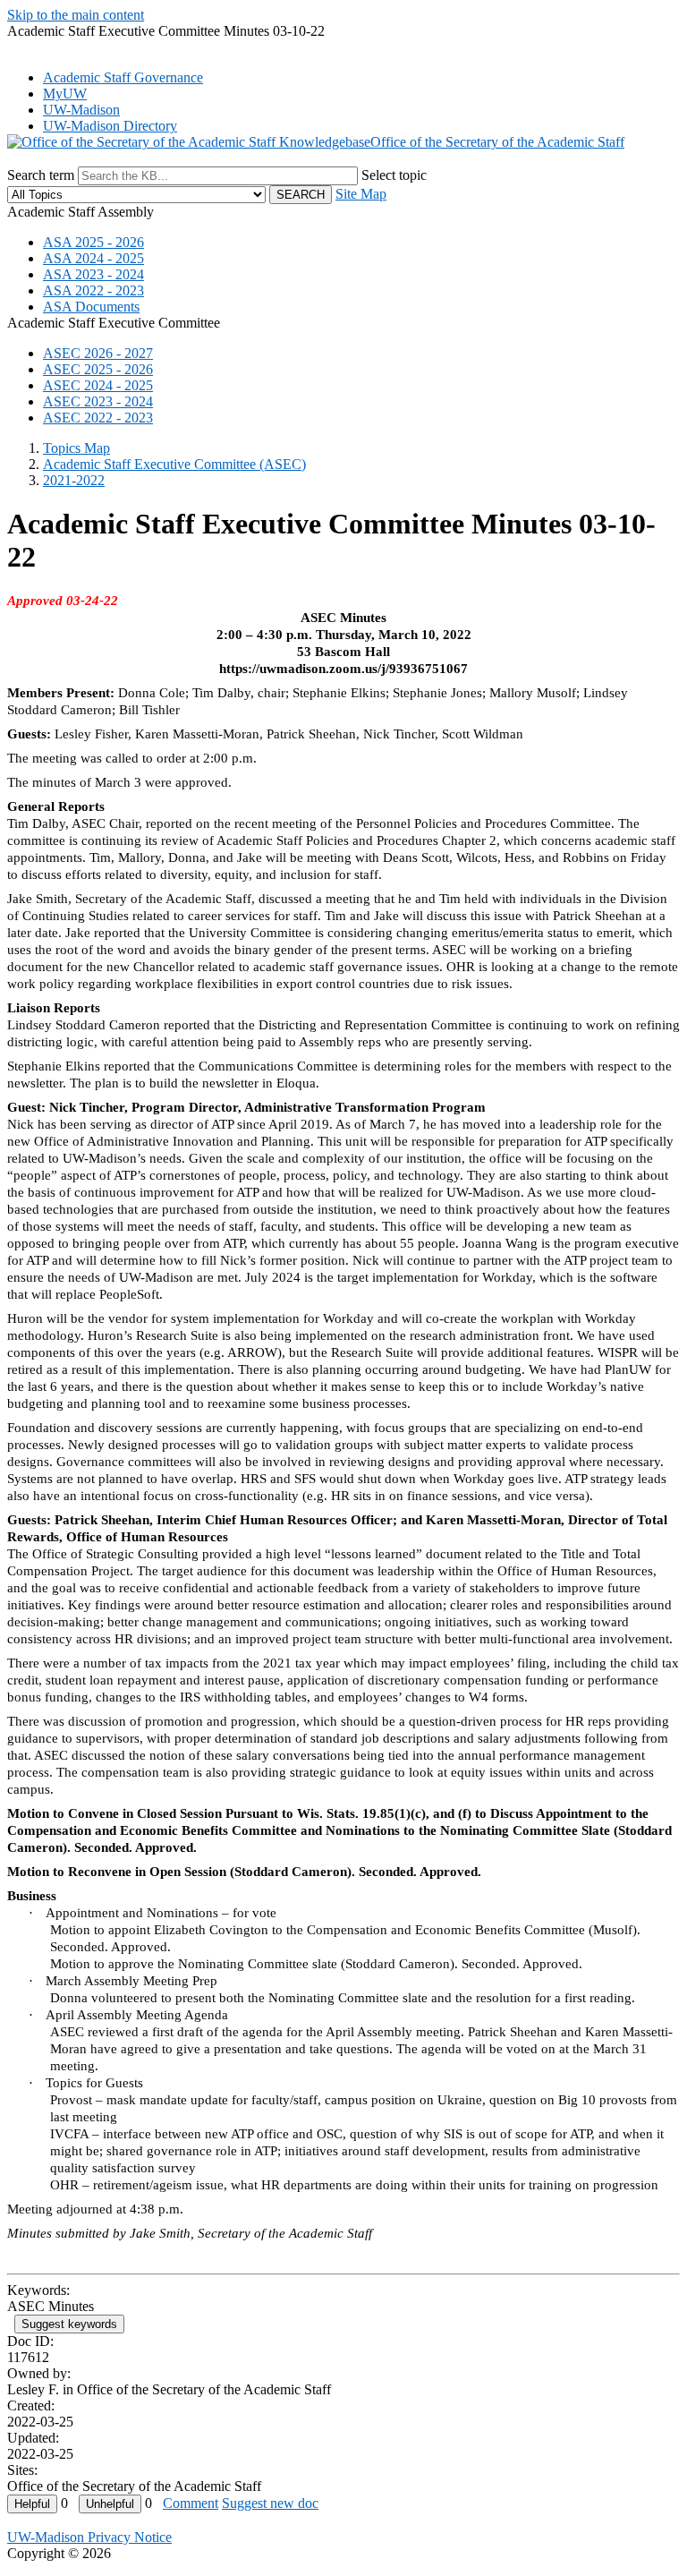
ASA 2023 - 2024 (93, 274)
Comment (191, 2503)
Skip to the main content (76, 15)
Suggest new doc (270, 2503)
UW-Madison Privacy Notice (89, 2537)
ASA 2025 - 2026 (93, 242)
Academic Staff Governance (123, 77)
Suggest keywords (69, 2324)
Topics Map (76, 448)
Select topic (394, 175)
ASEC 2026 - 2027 (98, 353)
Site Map (361, 194)
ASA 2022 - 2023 (93, 290)
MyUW (65, 94)
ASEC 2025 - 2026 (98, 369)
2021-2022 (74, 480)
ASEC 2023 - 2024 (98, 401)
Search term (41, 175)
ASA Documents (91, 307)
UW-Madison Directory (110, 126)
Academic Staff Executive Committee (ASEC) (174, 464)
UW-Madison (81, 110)
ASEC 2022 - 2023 (98, 418)
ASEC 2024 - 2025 (98, 385)
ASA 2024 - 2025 (93, 258)
